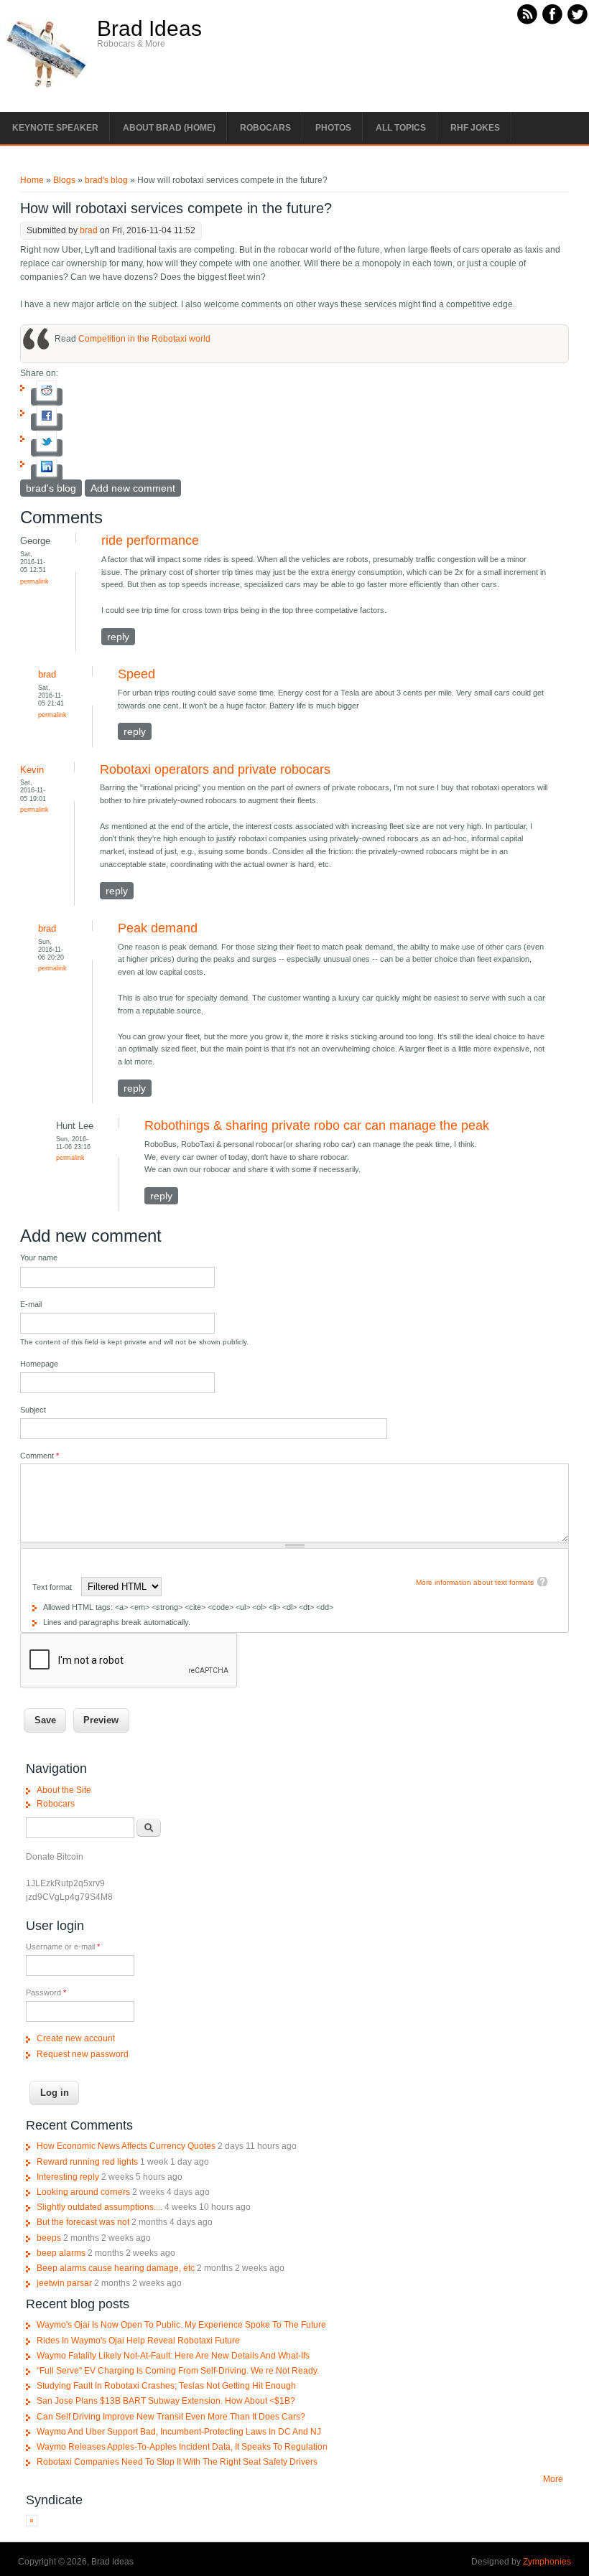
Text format (53, 1587)
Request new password (83, 2054)
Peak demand (158, 928)
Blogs (64, 180)
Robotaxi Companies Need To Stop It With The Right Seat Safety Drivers (177, 2462)
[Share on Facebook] (47, 422)
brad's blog (106, 180)
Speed (136, 674)
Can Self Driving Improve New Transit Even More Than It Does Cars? (171, 2417)
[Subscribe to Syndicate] (32, 2524)
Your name (39, 1257)
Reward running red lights (87, 2162)
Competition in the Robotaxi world (144, 339)
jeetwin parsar (64, 2283)
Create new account (76, 2038)
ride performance (150, 540)
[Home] (47, 87)
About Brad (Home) (169, 128)
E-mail (31, 1304)
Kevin (32, 770)
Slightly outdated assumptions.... (99, 2207)
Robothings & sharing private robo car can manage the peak (317, 1125)
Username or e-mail (63, 1947)
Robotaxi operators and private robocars (215, 769)
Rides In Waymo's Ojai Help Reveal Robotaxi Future (138, 2341)
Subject (33, 1410)
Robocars (265, 128)
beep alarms (61, 2253)
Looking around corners (83, 2192)
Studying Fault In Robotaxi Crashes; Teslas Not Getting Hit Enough (166, 2386)
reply (118, 637)
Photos (333, 128)
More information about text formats (475, 1582)
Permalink (34, 581)
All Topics (401, 128)
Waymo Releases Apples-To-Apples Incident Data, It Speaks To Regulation (182, 2447)
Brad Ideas (149, 29)
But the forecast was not (83, 2222)
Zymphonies (547, 2562)
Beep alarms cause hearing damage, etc (116, 2268)
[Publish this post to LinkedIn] (47, 473)
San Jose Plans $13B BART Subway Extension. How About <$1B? (166, 2401)
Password (46, 1992)
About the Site (64, 1790)
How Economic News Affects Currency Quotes (126, 2146)
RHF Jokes (475, 128)
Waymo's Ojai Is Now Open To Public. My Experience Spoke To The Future (181, 2325)
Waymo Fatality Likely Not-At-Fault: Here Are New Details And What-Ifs (173, 2356)
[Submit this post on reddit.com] (47, 397)
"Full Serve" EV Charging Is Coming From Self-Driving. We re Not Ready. (178, 2371)
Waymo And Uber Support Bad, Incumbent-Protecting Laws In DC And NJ (179, 2432)
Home (32, 180)
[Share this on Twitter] (47, 448)
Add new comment (133, 488)
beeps (49, 2238)
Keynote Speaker (55, 128)
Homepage (39, 1364)
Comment (40, 1456)
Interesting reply (68, 2177)
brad (89, 230)
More (553, 2479)
